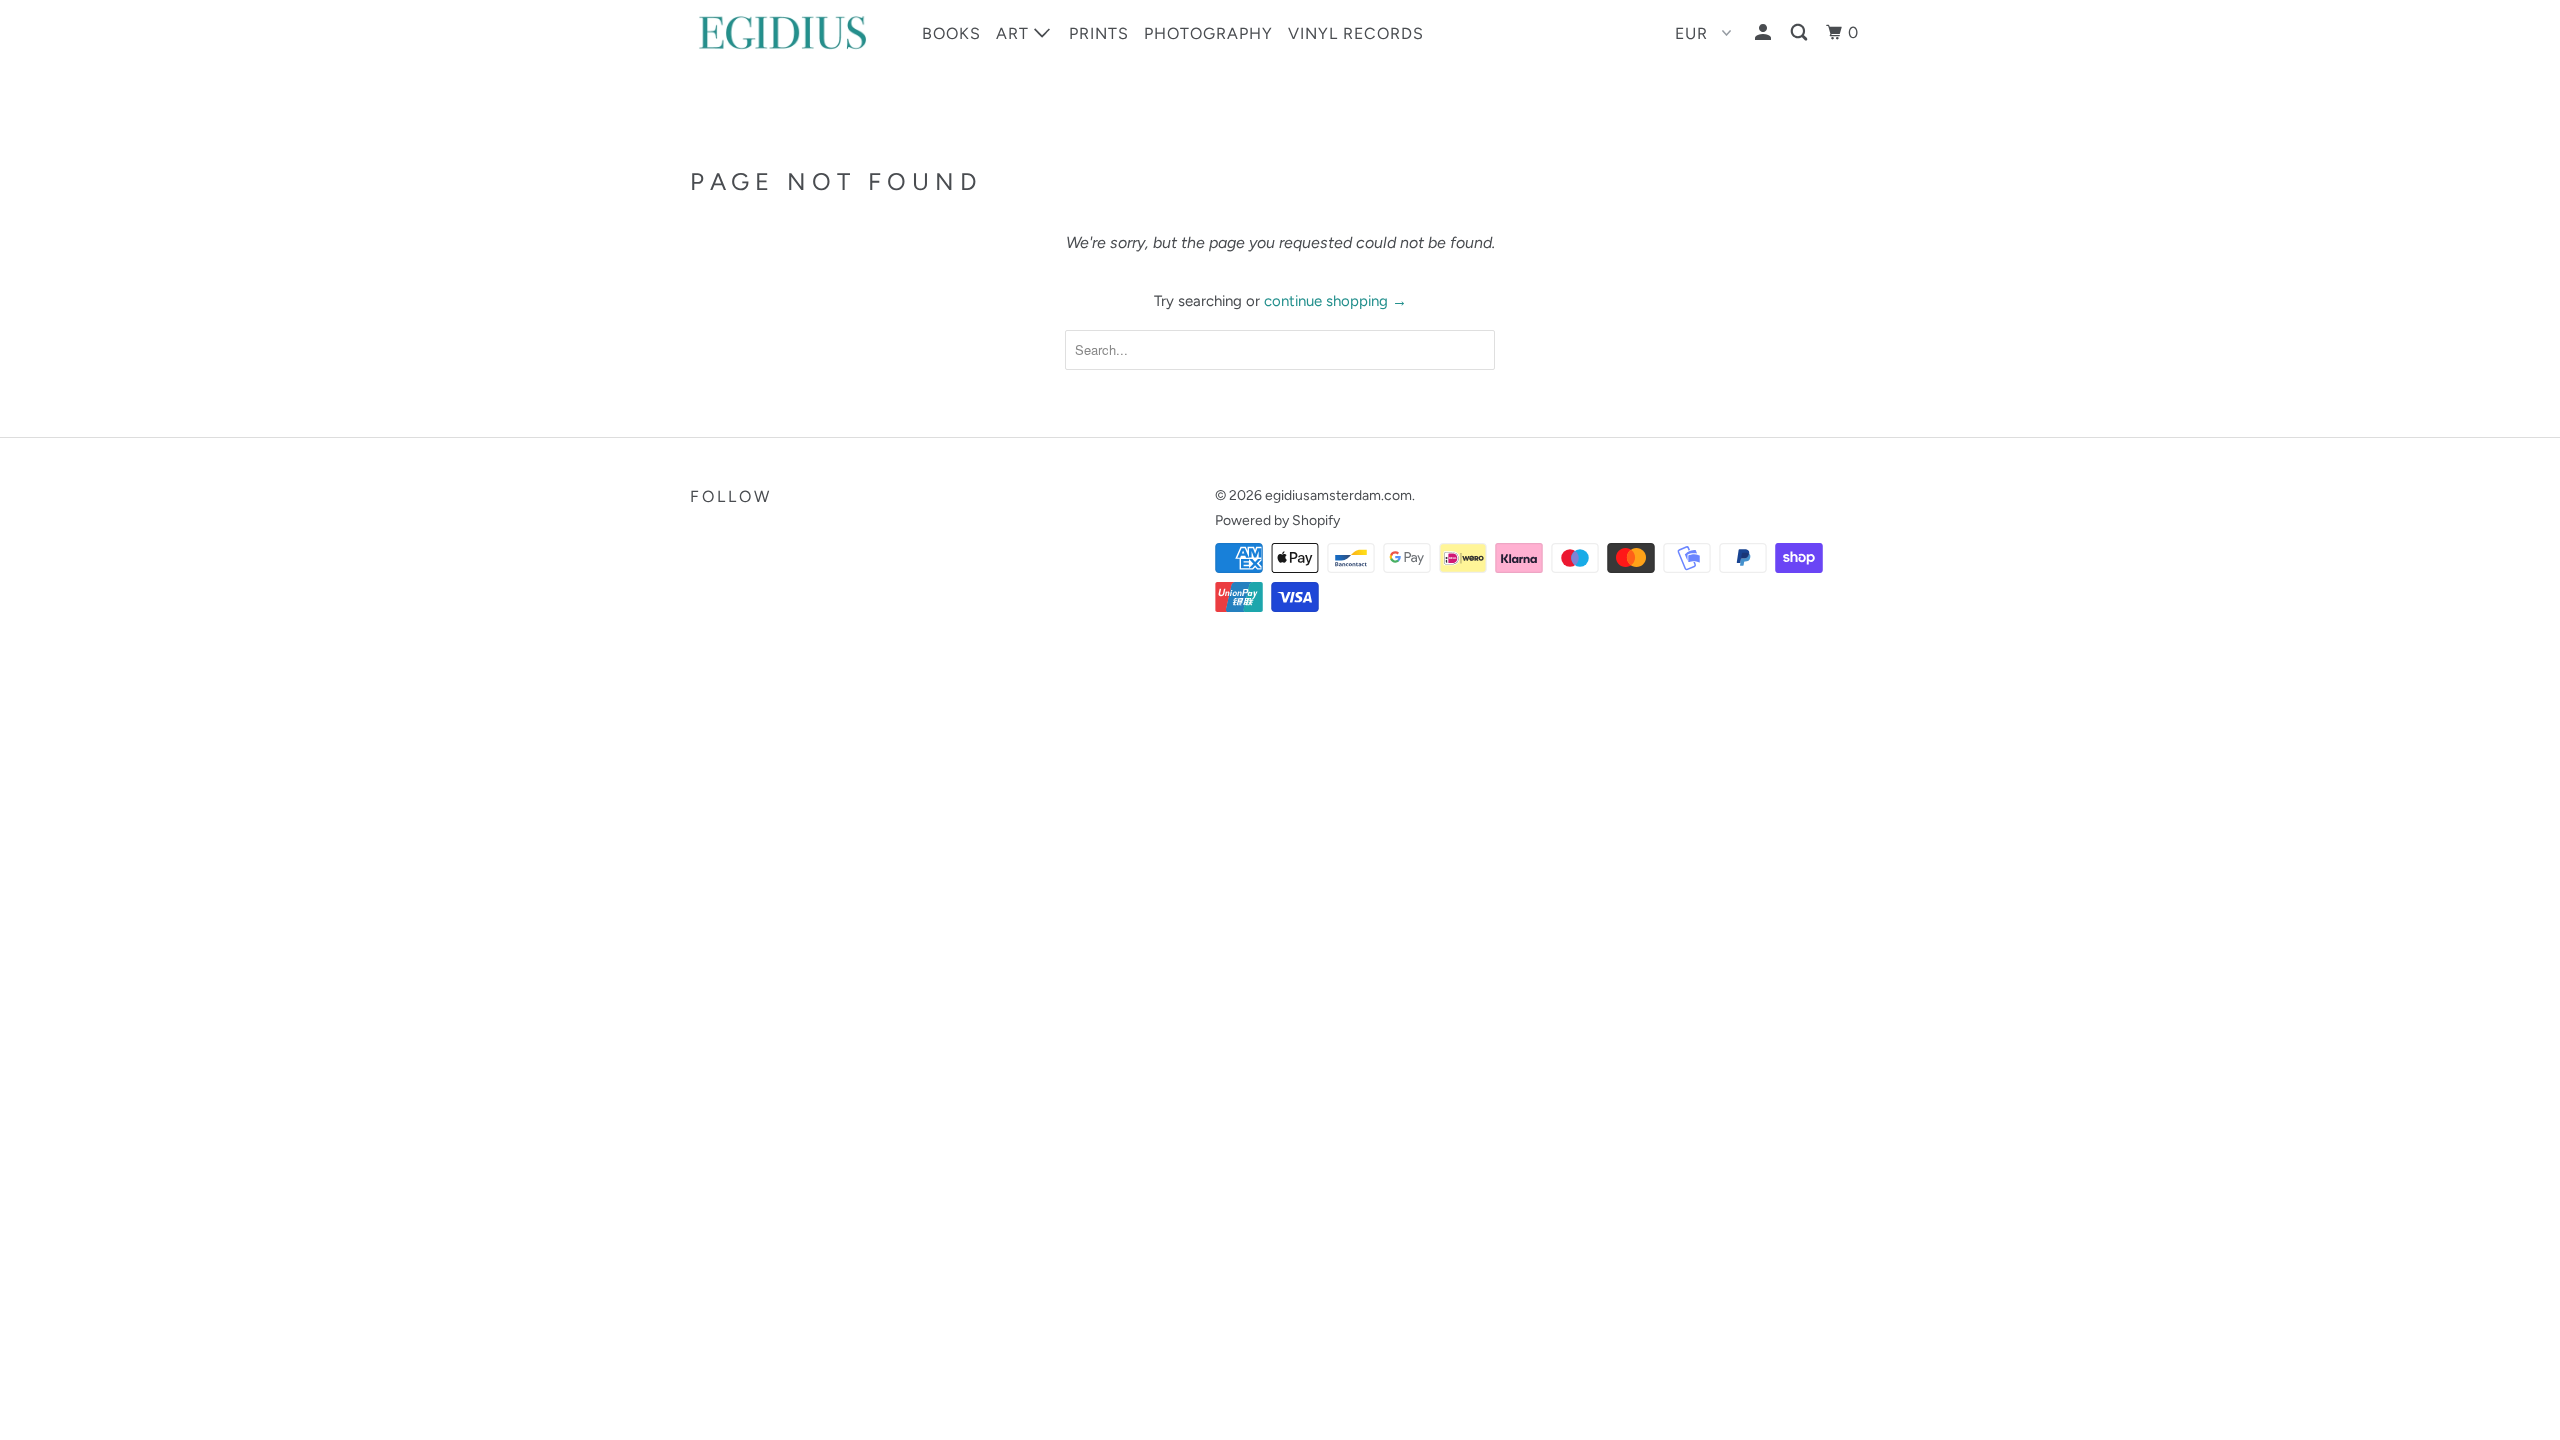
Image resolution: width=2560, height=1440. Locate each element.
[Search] (1801, 33)
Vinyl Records (1356, 33)
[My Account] (1765, 33)
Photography (1208, 33)
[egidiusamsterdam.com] (792, 32)
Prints (1099, 33)
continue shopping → (1335, 301)
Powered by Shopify (1277, 520)
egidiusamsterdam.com (1338, 495)
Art (1015, 33)
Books (951, 33)
